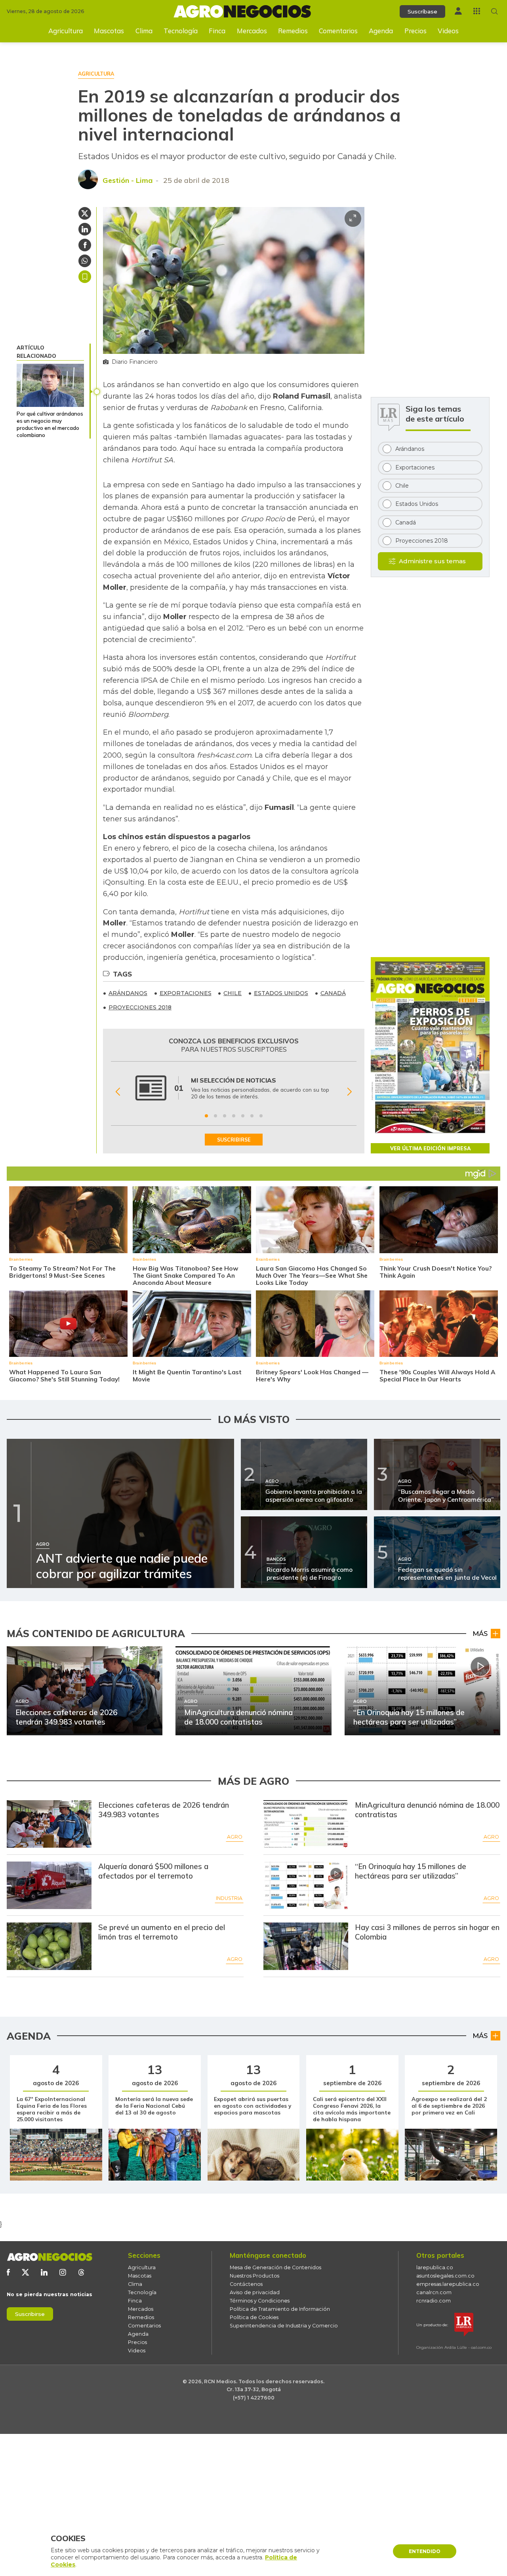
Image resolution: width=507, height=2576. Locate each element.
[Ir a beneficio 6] (252, 1116)
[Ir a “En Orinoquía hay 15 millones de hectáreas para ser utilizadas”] (306, 1885)
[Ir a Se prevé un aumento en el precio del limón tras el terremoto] (49, 1946)
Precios (416, 31)
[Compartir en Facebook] (85, 245)
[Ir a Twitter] (25, 2272)
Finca (217, 31)
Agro (235, 1837)
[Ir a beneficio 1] (206, 1116)
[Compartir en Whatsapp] (85, 261)
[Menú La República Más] (477, 11)
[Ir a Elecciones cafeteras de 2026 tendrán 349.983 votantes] (49, 1824)
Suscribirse (30, 2314)
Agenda (381, 31)
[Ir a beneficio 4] (234, 1116)
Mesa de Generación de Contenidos (275, 2267)
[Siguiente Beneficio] (350, 1092)
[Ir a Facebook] (8, 2272)
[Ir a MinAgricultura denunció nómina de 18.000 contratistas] (306, 1824)
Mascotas (109, 31)
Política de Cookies (254, 2317)
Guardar (85, 277)
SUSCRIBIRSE (234, 1140)
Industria (229, 1898)
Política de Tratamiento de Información (280, 2309)
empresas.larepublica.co (448, 2284)
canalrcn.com (434, 2292)
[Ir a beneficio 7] (261, 1116)
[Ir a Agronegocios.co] (50, 2257)
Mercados (252, 31)
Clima (144, 31)
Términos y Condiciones (260, 2301)
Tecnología (181, 31)
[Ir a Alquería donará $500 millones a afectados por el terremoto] (49, 1885)
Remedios (293, 31)
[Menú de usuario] (458, 11)
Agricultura (66, 31)
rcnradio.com (434, 2301)
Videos (448, 31)
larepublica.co (435, 2267)
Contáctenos (246, 2284)
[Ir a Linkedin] (44, 2272)
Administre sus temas (432, 561)
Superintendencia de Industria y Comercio (284, 2326)
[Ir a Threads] (81, 2272)
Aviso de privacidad (255, 2292)
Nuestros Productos (254, 2276)
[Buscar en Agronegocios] (495, 11)
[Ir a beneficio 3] (225, 1116)
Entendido (425, 2551)
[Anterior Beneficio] (118, 1092)
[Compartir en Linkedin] (85, 229)
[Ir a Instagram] (63, 2272)
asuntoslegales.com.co (445, 2276)
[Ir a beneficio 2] (215, 1116)
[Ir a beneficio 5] (243, 1116)
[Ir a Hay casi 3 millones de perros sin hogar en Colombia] (306, 1946)
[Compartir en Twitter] (85, 213)
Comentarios (338, 31)
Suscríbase (422, 11)
